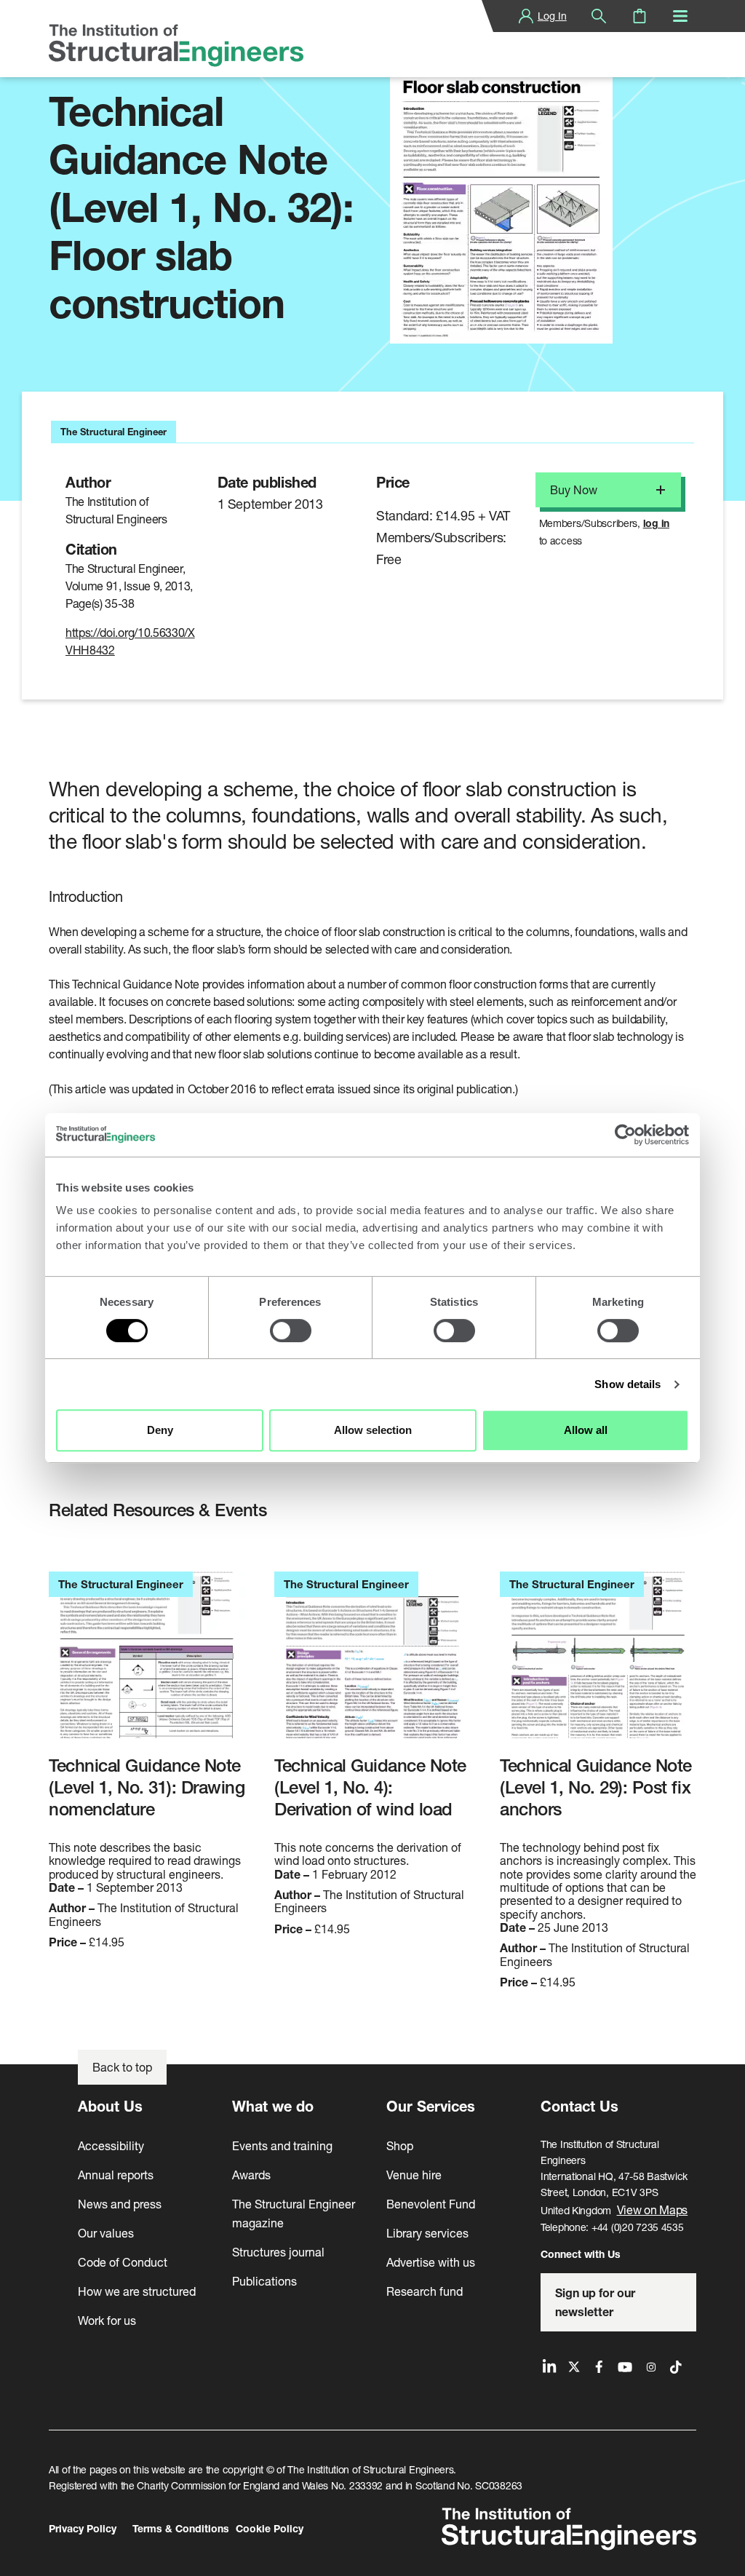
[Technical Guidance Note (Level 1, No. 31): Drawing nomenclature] (147, 1663)
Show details (628, 1384)
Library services (427, 2233)
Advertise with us (431, 2262)
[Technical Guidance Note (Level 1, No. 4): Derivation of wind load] (372, 1663)
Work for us (107, 2320)
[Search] (599, 16)
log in (656, 523)
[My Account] (526, 16)
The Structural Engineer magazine (294, 2213)
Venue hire (414, 2175)
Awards (251, 2175)
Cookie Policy (270, 2528)
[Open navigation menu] (680, 16)
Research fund (425, 2291)
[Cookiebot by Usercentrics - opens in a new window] (625, 1135)
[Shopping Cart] (640, 16)
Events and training (282, 2145)
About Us (110, 2106)
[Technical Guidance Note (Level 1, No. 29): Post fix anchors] (598, 1663)
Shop (400, 2145)
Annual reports (116, 2175)
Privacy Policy (83, 2528)
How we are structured (137, 2291)
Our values (106, 2233)
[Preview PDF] (501, 195)
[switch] (291, 1331)
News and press (120, 2204)
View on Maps (653, 2210)
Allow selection (373, 1430)
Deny (160, 1430)
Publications (264, 2281)
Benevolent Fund (431, 2204)
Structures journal (278, 2252)
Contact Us (579, 2106)
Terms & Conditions (181, 2528)
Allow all (586, 1430)
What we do (273, 2106)
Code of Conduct (123, 2262)
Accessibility (111, 2145)
